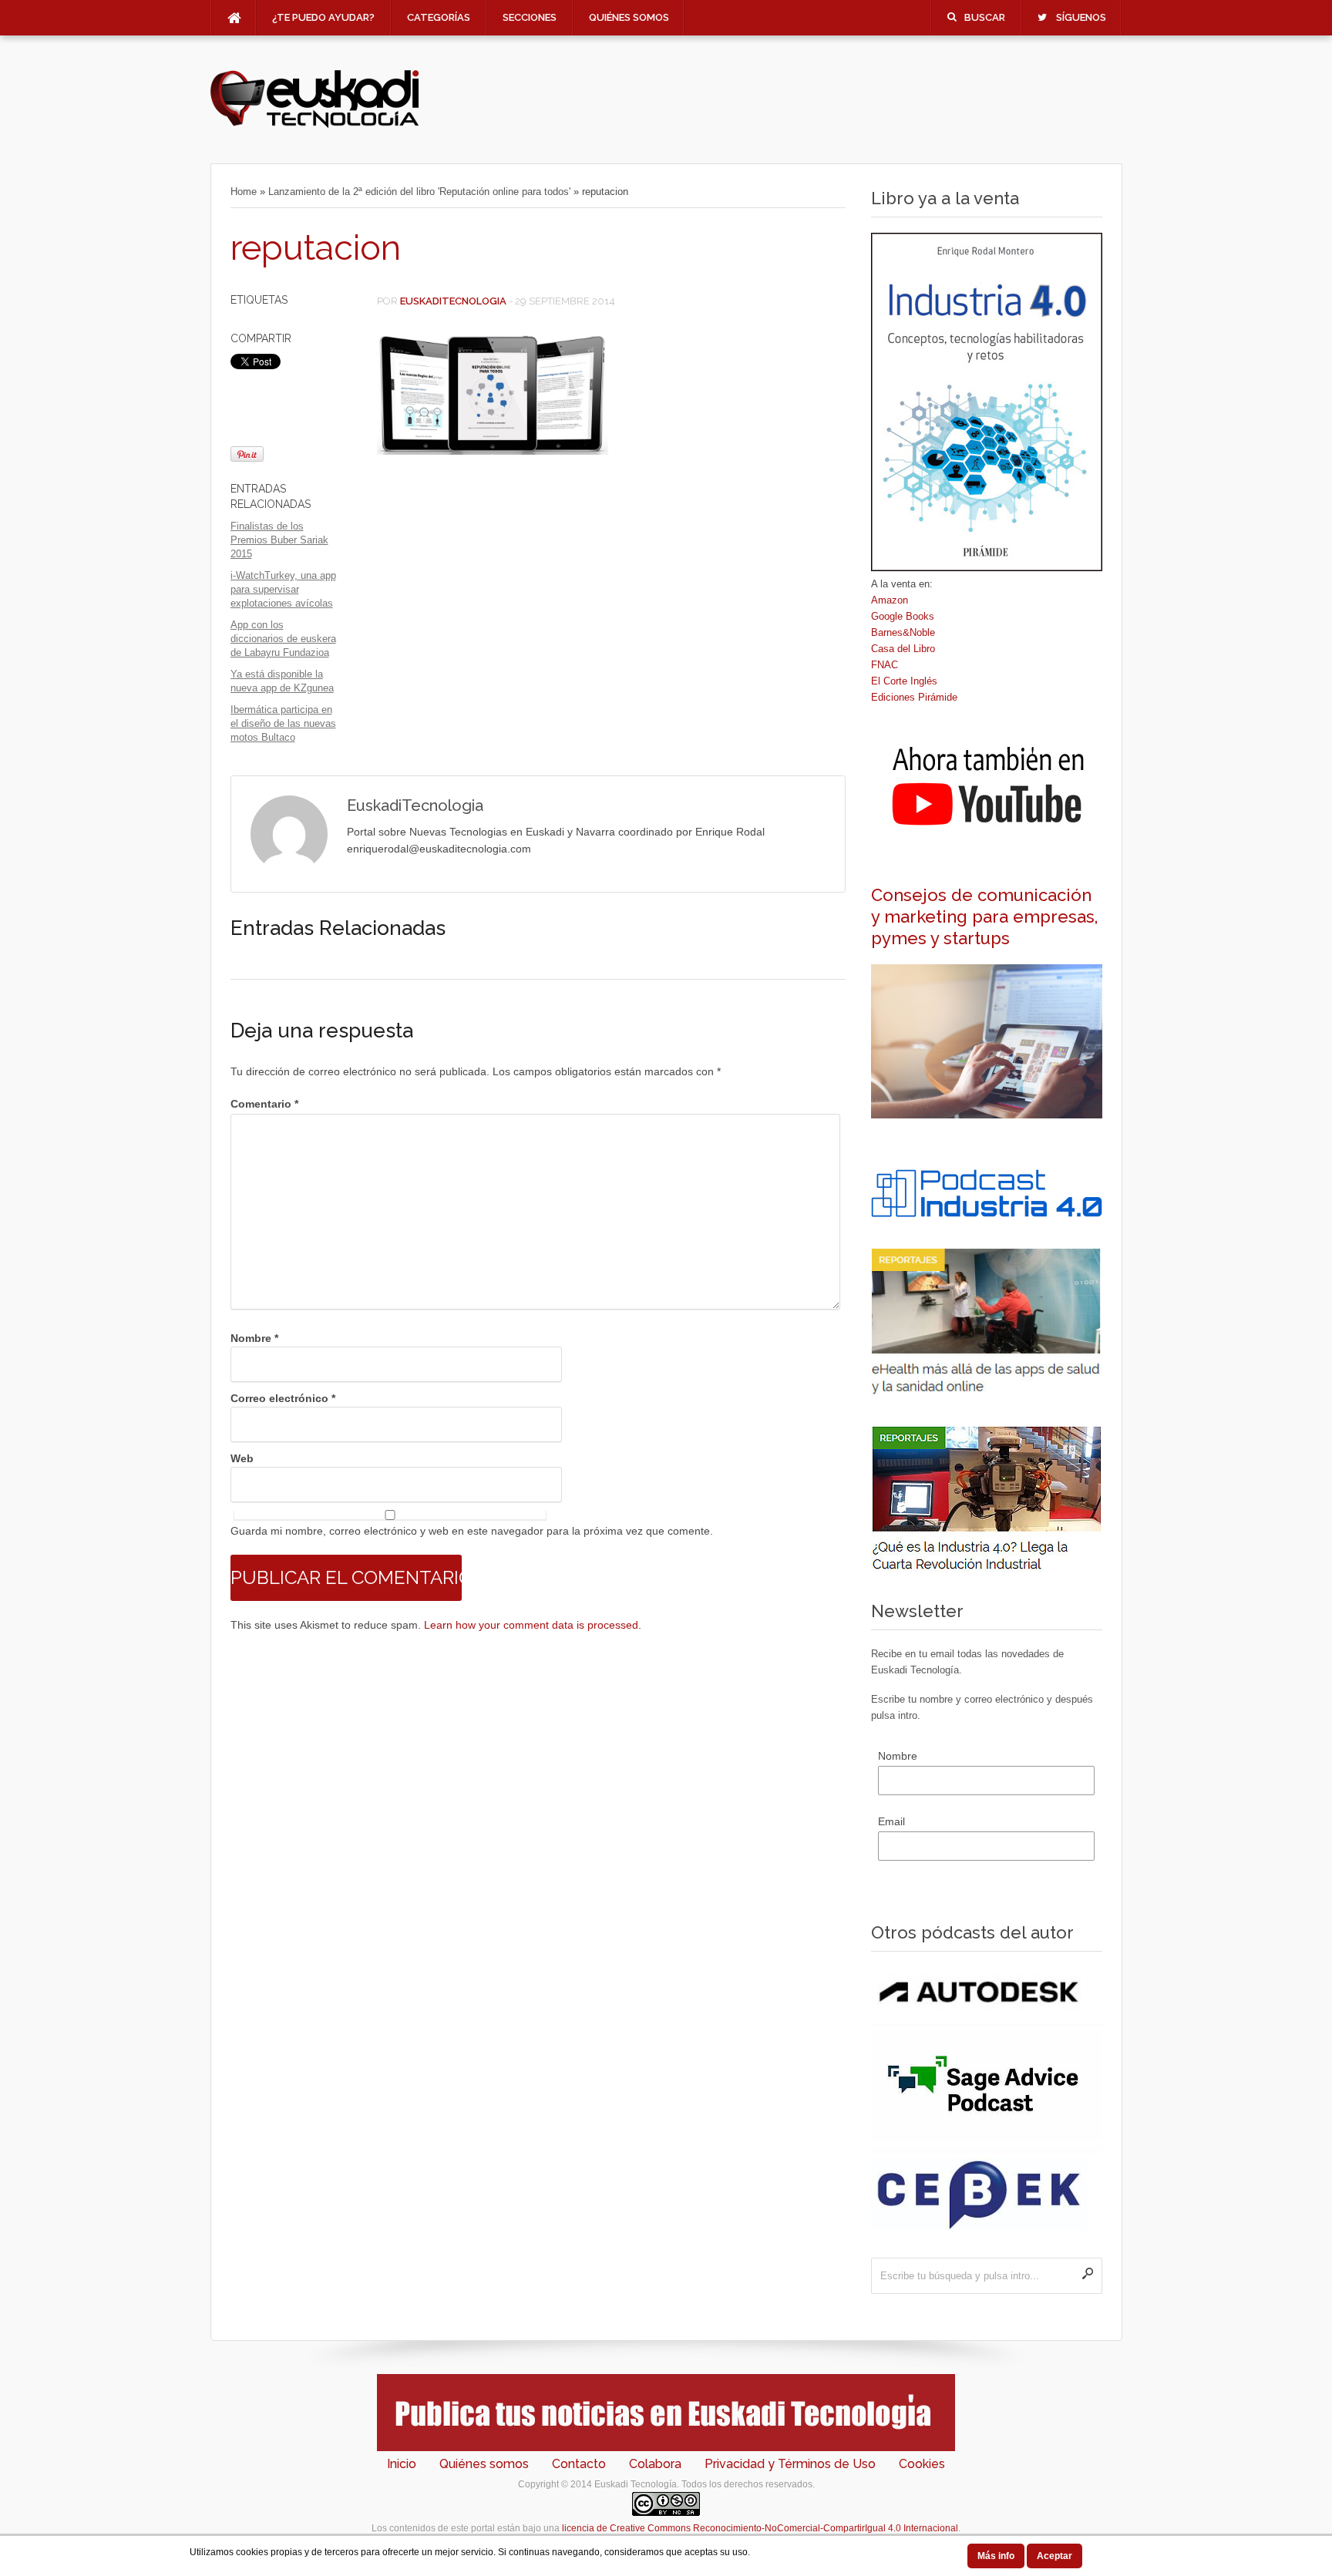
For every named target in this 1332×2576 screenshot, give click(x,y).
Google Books (903, 616)
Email (891, 1821)
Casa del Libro (903, 649)
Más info (996, 2556)
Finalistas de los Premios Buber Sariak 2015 (279, 540)
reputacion (316, 248)
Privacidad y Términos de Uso (790, 2464)
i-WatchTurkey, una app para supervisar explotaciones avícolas (283, 589)
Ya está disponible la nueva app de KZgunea (282, 681)
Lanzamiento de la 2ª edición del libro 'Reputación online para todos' (419, 192)
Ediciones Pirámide (914, 697)
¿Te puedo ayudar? (323, 17)
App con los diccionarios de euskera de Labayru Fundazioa (283, 639)
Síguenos (1081, 17)
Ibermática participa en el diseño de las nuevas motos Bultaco (283, 723)
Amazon (890, 600)
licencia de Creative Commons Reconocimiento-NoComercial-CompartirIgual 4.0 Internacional (760, 2528)
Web (242, 1458)
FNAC (885, 665)
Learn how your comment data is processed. (533, 1625)
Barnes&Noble (903, 632)
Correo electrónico (283, 1398)
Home (244, 192)
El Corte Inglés (904, 681)
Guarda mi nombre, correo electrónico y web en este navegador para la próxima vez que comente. (472, 1531)
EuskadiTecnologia (453, 301)
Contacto (579, 2464)
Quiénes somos (629, 17)
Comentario (264, 1104)
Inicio (402, 2464)
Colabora (655, 2464)
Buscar (985, 17)
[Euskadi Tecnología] (314, 124)
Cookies (922, 2464)
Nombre (254, 1338)
